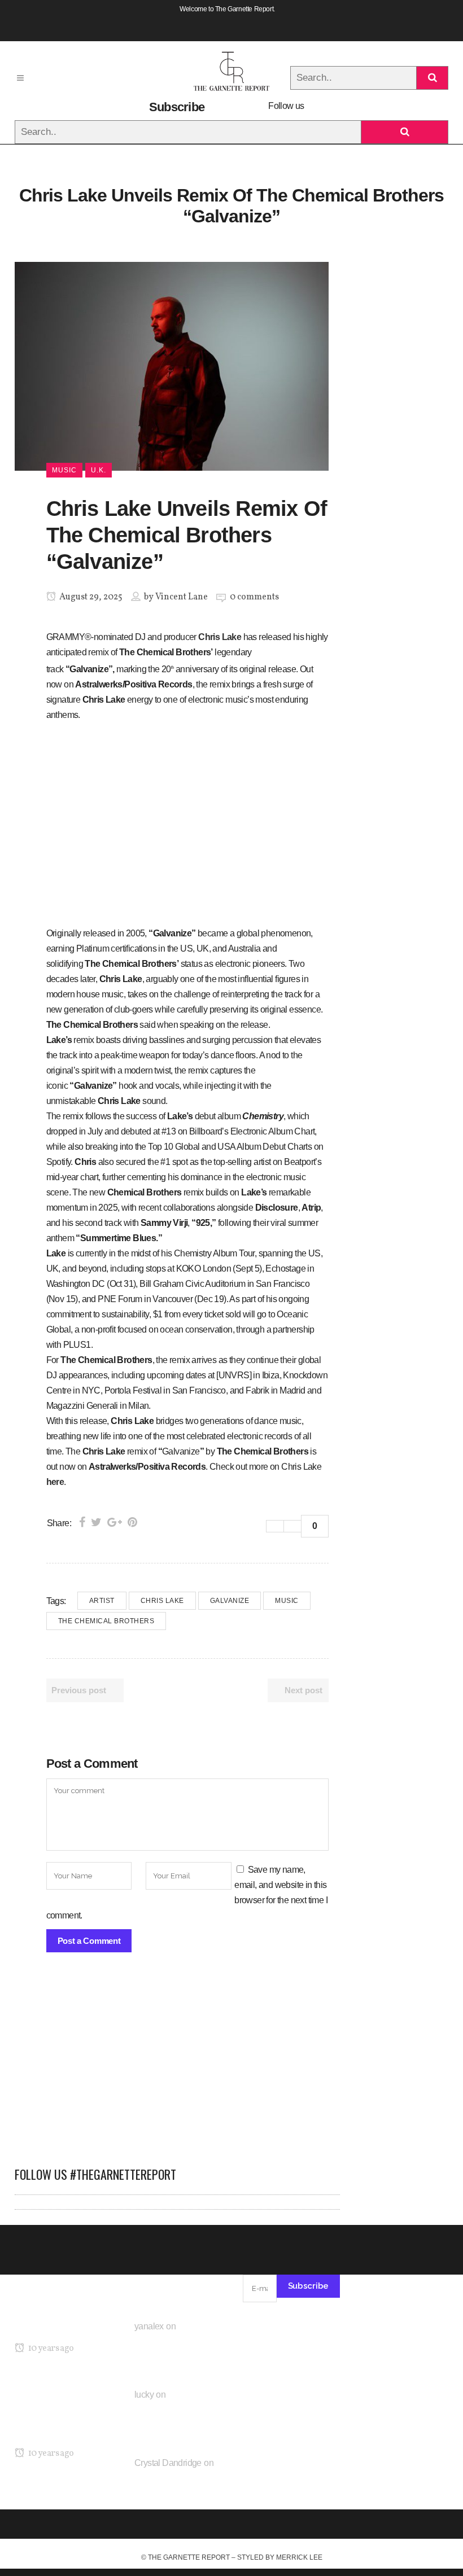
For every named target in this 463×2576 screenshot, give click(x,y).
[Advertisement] (177, 2065)
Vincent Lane (182, 597)
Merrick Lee (299, 2557)
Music (287, 1601)
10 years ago (50, 2349)
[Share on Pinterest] (132, 1522)
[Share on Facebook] (82, 1522)
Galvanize (230, 1601)
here (55, 1482)
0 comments (254, 597)
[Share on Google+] (115, 1522)
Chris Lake (220, 637)
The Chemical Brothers (106, 1621)
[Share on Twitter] (96, 1522)
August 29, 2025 (90, 597)
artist (102, 1601)
